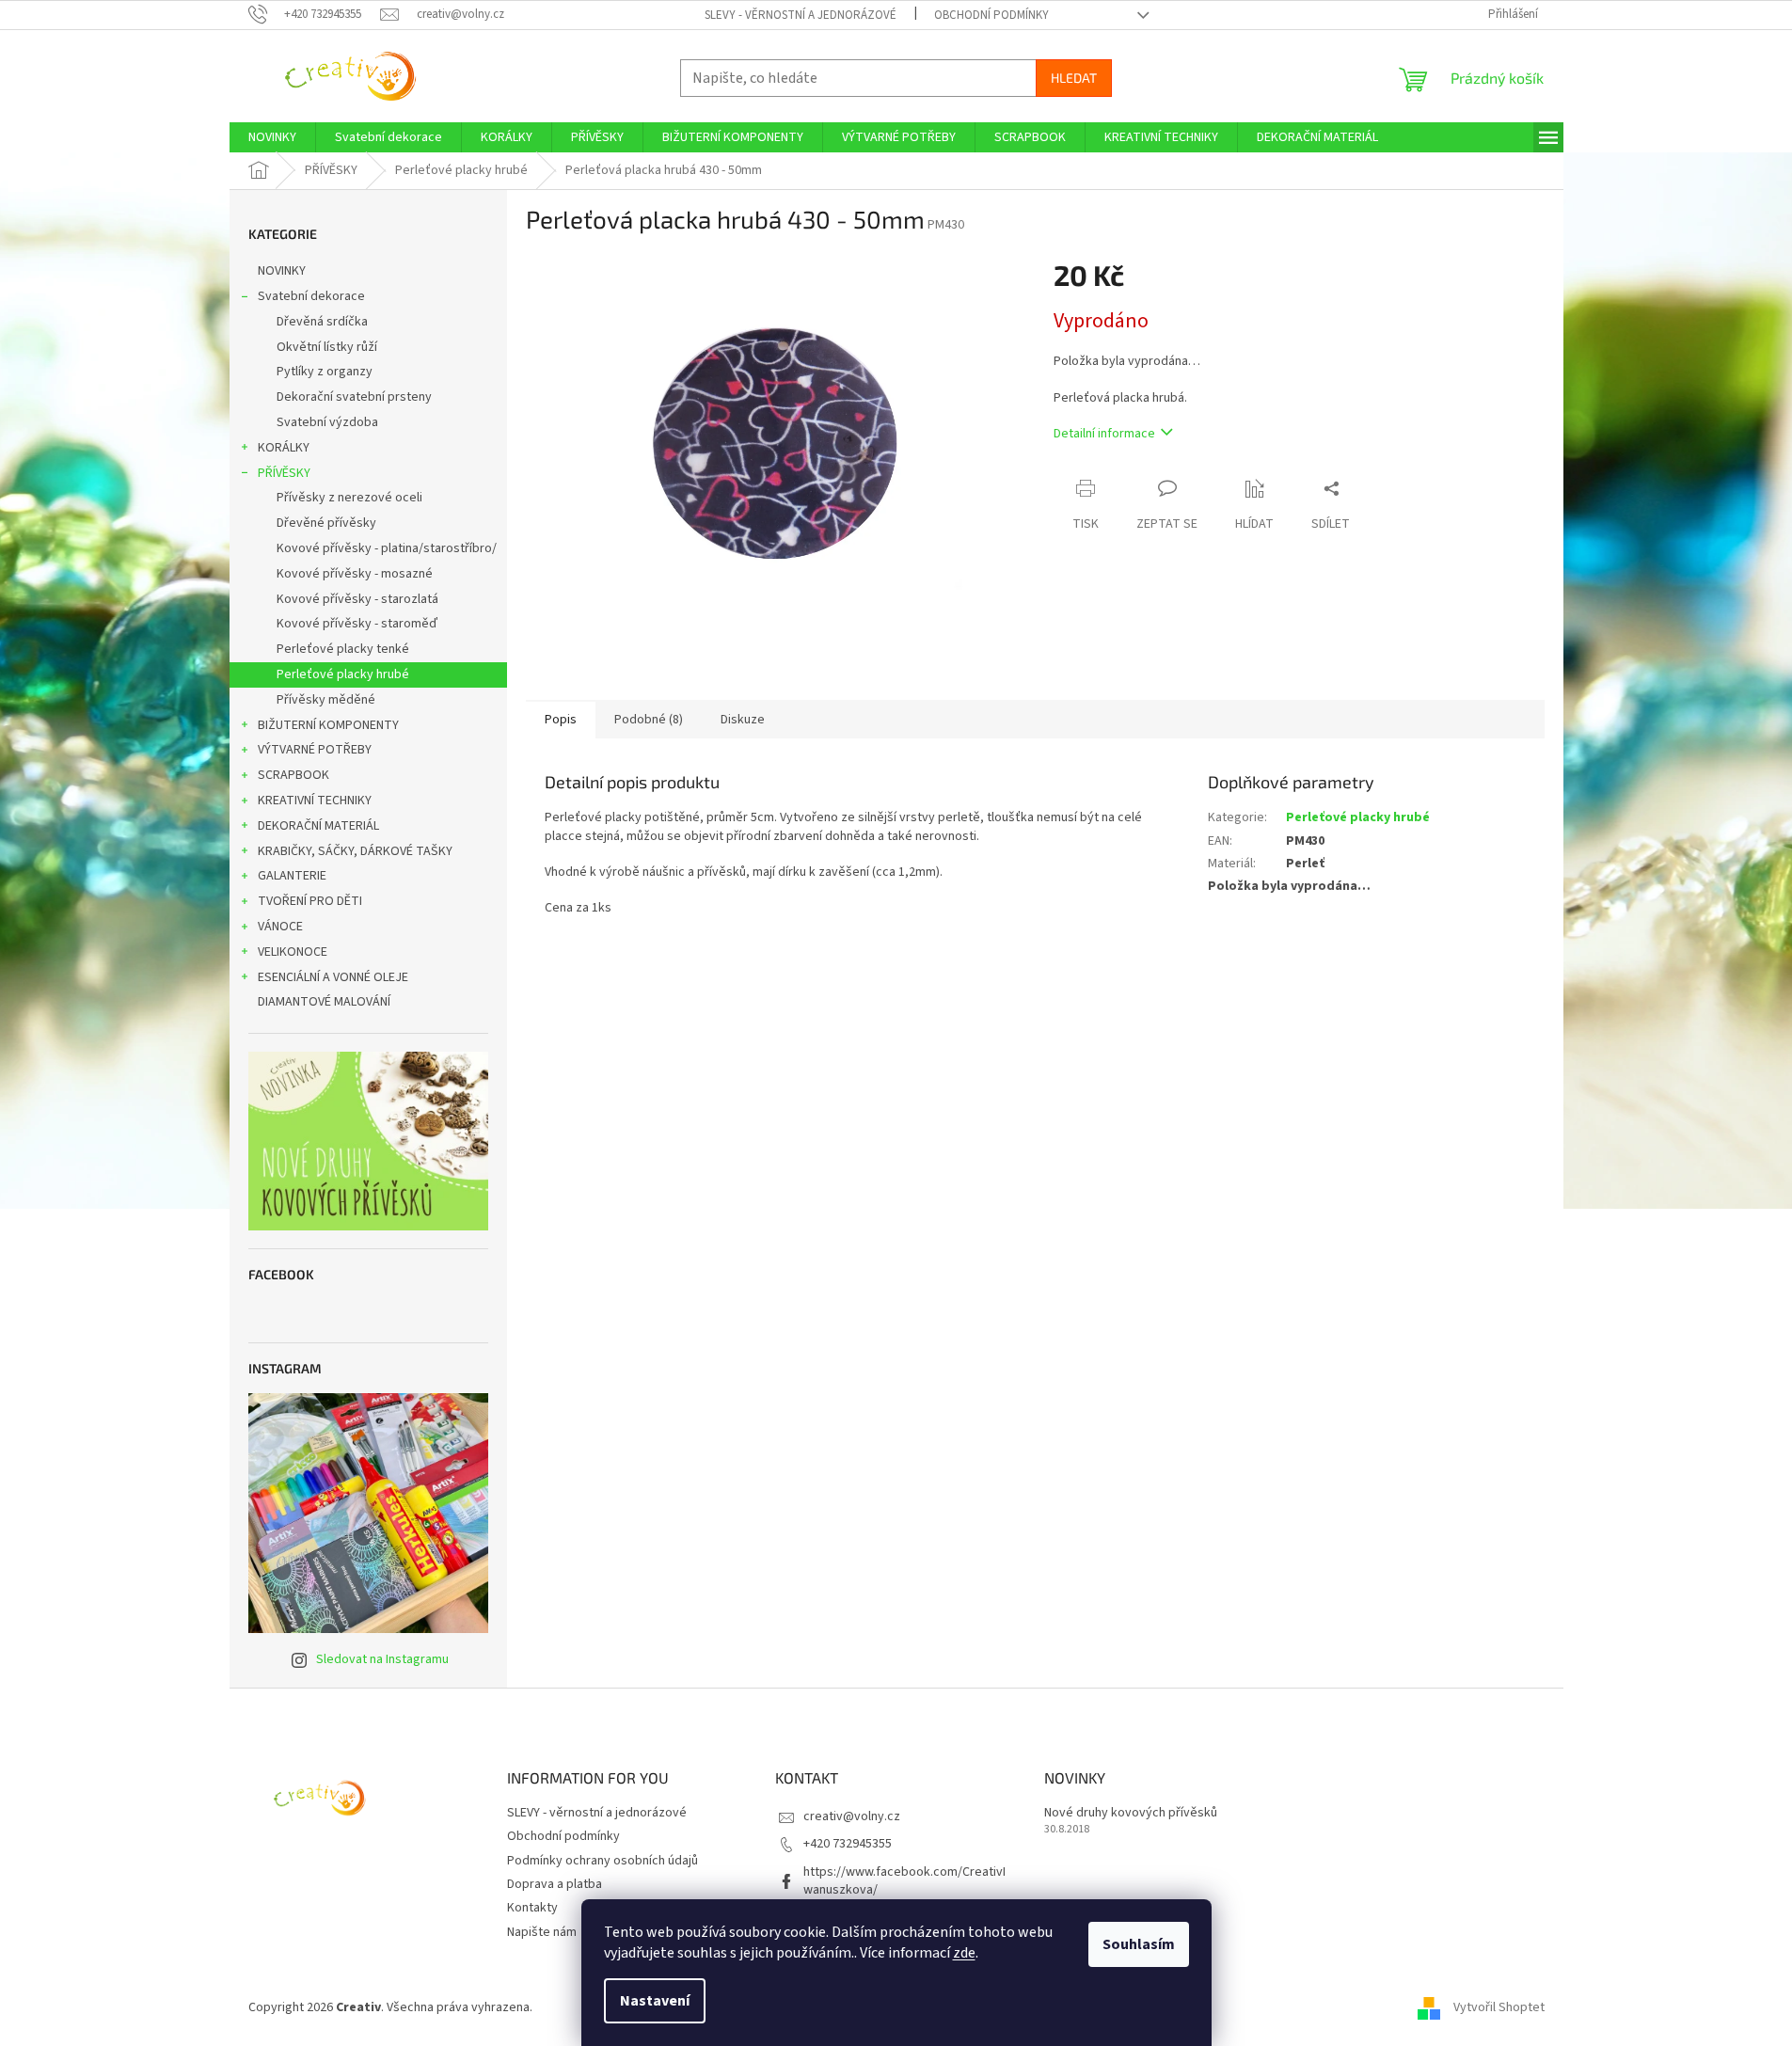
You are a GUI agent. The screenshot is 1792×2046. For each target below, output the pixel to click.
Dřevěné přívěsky (326, 523)
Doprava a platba (555, 1884)
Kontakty (532, 1908)
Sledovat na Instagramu (382, 1659)
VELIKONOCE (293, 952)
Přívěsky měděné (326, 700)
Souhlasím (1139, 1944)
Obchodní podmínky (991, 15)
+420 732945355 (848, 1844)
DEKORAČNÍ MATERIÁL (318, 826)
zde (964, 1953)
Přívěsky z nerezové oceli (349, 498)
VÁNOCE (280, 927)
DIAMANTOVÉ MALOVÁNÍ (324, 1002)
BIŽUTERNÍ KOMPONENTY (328, 725)
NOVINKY (282, 271)
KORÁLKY (284, 448)
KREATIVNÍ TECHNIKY (315, 801)
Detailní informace (1104, 434)
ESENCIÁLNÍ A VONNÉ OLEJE (333, 977)
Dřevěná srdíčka (322, 322)
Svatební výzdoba (327, 422)
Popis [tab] (561, 720)
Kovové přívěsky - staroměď (357, 624)
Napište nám (542, 1932)
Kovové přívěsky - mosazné (355, 574)
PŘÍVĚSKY (284, 473)
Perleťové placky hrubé (343, 674)
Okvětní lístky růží (327, 347)
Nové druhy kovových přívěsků (1131, 1813)
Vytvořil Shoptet (1499, 2007)
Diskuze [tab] (743, 720)
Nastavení (655, 2001)
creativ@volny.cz (852, 1816)
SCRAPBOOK (293, 775)
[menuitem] (272, 137)
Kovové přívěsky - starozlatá (357, 599)
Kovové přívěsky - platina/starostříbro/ (387, 548)
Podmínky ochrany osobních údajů (603, 1861)
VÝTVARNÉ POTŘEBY (315, 750)
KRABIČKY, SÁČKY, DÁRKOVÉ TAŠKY (355, 851)
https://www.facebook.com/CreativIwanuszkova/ (904, 1881)
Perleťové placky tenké (343, 649)
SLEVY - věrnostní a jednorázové (801, 15)
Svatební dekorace (311, 296)
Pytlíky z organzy (325, 372)
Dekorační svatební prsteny (354, 397)
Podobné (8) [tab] (649, 720)
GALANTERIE (292, 876)
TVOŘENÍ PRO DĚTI (310, 901)
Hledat (1074, 78)
